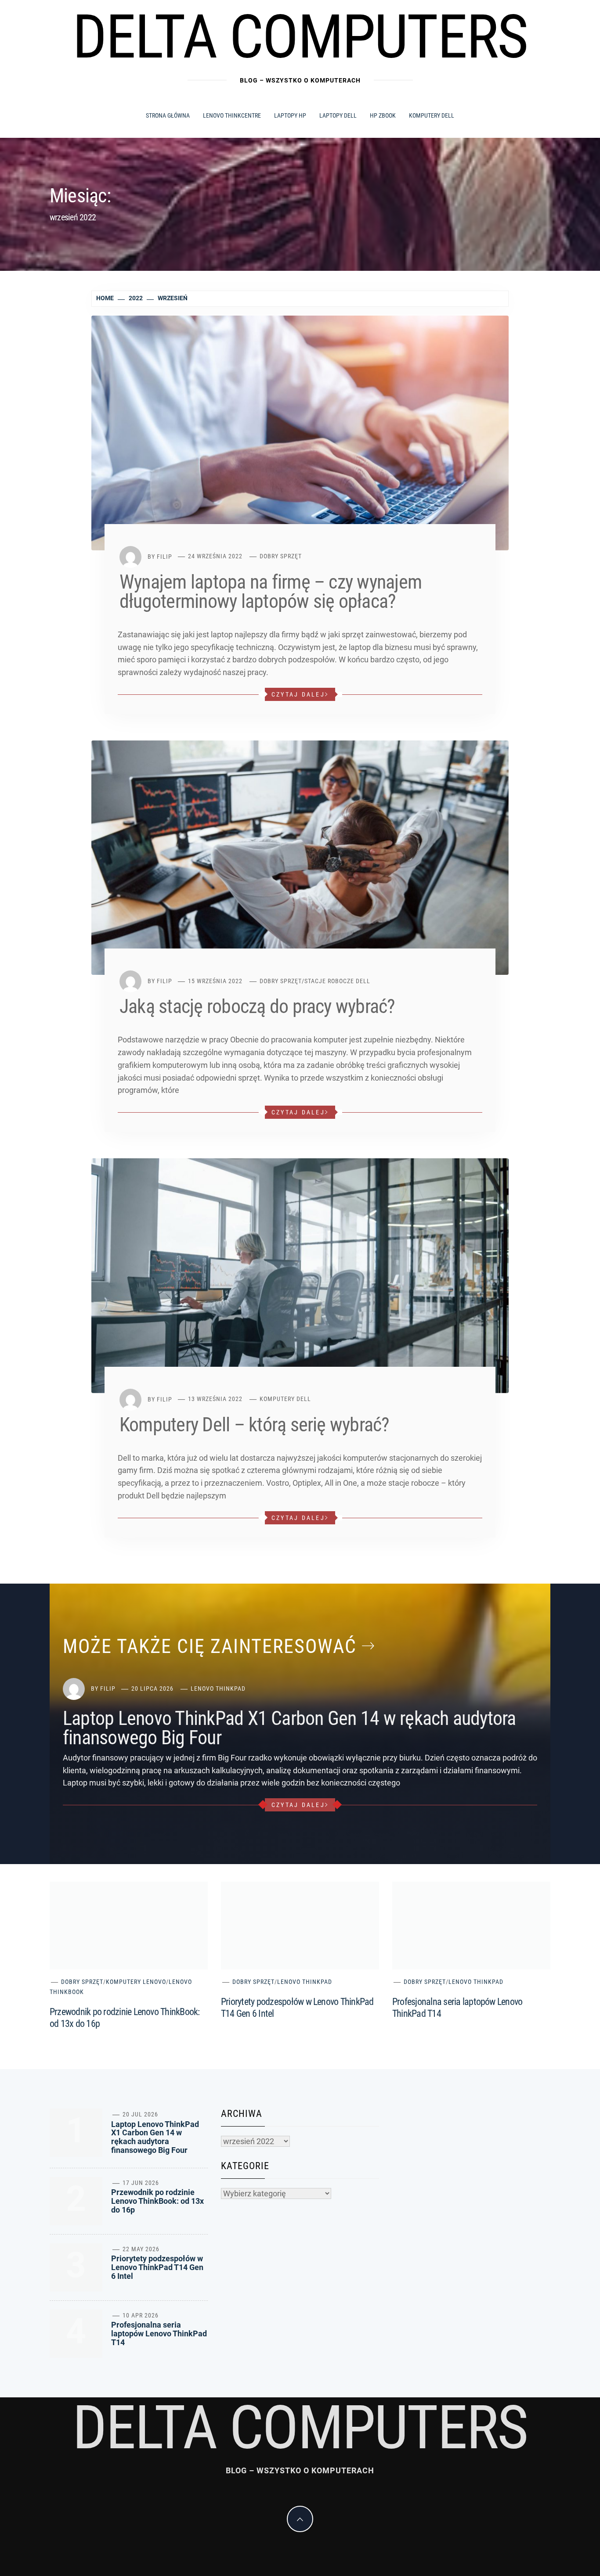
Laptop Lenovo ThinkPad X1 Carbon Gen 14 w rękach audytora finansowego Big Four (289, 1728)
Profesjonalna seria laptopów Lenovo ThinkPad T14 (159, 2333)
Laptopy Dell (338, 115)
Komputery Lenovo (136, 1982)
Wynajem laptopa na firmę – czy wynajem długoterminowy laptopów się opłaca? (271, 592)
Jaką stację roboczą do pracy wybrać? (257, 1006)
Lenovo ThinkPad (218, 1689)
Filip (164, 556)
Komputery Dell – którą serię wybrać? (255, 1425)
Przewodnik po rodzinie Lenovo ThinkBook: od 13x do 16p (157, 2201)
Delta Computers (300, 37)
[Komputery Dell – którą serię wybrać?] (300, 1275)
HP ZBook (383, 115)
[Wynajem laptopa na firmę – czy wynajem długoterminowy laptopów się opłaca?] (300, 432)
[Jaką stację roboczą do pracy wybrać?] (300, 857)
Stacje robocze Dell (337, 981)
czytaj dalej (298, 694)
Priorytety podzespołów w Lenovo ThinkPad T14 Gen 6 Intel (157, 2267)
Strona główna (168, 115)
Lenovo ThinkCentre (232, 115)
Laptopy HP (290, 115)
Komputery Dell (432, 115)
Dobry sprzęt (281, 556)
